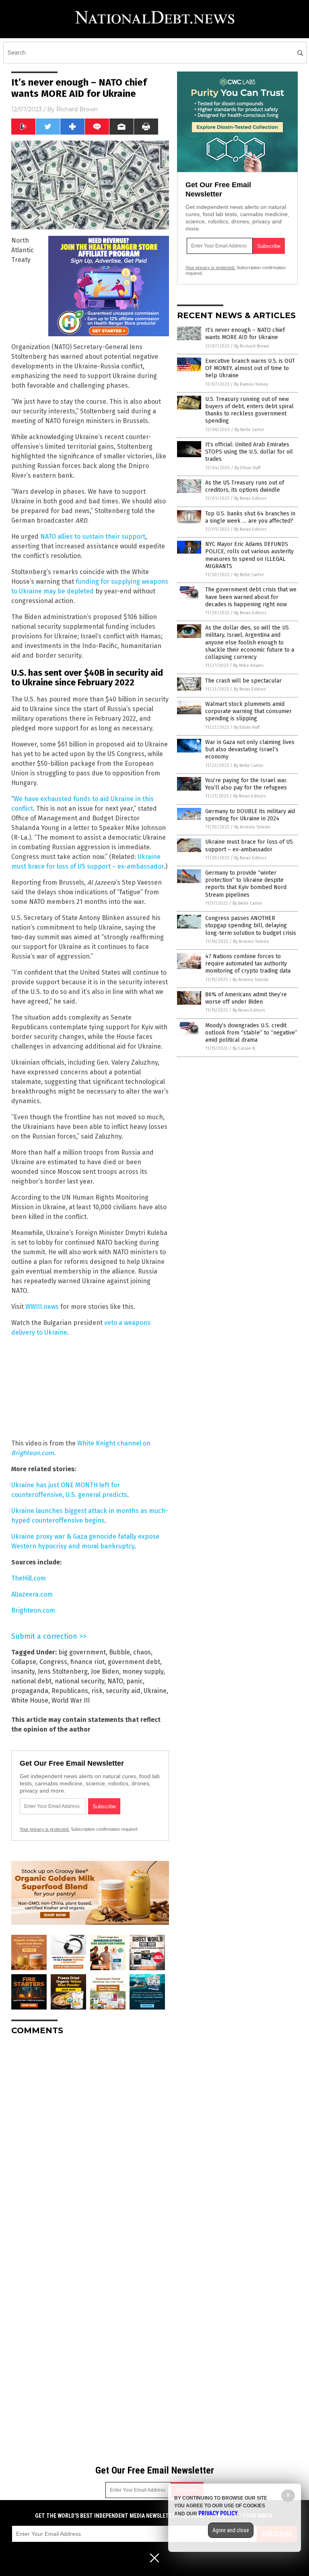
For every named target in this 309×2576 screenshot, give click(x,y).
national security (79, 1681)
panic (135, 1681)
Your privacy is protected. (45, 1829)
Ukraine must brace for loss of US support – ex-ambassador (249, 845)
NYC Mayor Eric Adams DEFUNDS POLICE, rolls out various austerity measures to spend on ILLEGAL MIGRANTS (249, 555)
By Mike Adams (248, 665)
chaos (142, 1652)
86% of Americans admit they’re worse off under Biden (246, 998)
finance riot (88, 1662)
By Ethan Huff (247, 468)
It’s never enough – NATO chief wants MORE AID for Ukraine (245, 334)
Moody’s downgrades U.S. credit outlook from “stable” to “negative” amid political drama (251, 1033)
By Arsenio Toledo (252, 827)
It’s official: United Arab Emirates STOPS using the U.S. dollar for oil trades (249, 452)
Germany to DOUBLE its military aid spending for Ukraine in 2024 (250, 815)
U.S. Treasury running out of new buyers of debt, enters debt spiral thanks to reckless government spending (249, 410)
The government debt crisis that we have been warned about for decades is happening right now (251, 597)
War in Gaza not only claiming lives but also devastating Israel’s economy (250, 749)
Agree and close (231, 2530)
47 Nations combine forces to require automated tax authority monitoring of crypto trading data (248, 964)
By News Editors (250, 498)
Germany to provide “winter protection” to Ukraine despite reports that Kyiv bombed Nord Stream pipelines (246, 884)
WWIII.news (42, 1307)
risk (97, 1691)
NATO (115, 1681)
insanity (23, 1671)
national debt (31, 1681)
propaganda (30, 1691)
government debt (134, 1662)
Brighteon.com (33, 1610)
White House (30, 1700)
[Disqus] (90, 2142)
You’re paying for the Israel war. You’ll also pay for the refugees (246, 784)
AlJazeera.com (32, 1594)
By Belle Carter (249, 430)
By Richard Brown (252, 346)
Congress (53, 1662)
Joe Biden (105, 1671)
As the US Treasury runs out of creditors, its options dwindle (245, 486)
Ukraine (155, 1691)
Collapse (24, 1662)
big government (82, 1652)
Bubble (119, 1652)
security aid (123, 1691)
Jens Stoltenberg (63, 1671)
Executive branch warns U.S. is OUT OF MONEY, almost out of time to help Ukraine (250, 368)
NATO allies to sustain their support (93, 537)
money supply (143, 1671)
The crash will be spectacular (243, 681)
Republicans (70, 1691)
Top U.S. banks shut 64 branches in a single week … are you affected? (250, 517)
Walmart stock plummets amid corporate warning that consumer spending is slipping (248, 711)
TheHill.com (29, 1578)
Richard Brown (77, 109)
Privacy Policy (218, 2513)
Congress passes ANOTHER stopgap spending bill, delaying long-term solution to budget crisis (251, 925)
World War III (71, 1700)
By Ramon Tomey (251, 384)
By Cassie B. (244, 1048)
